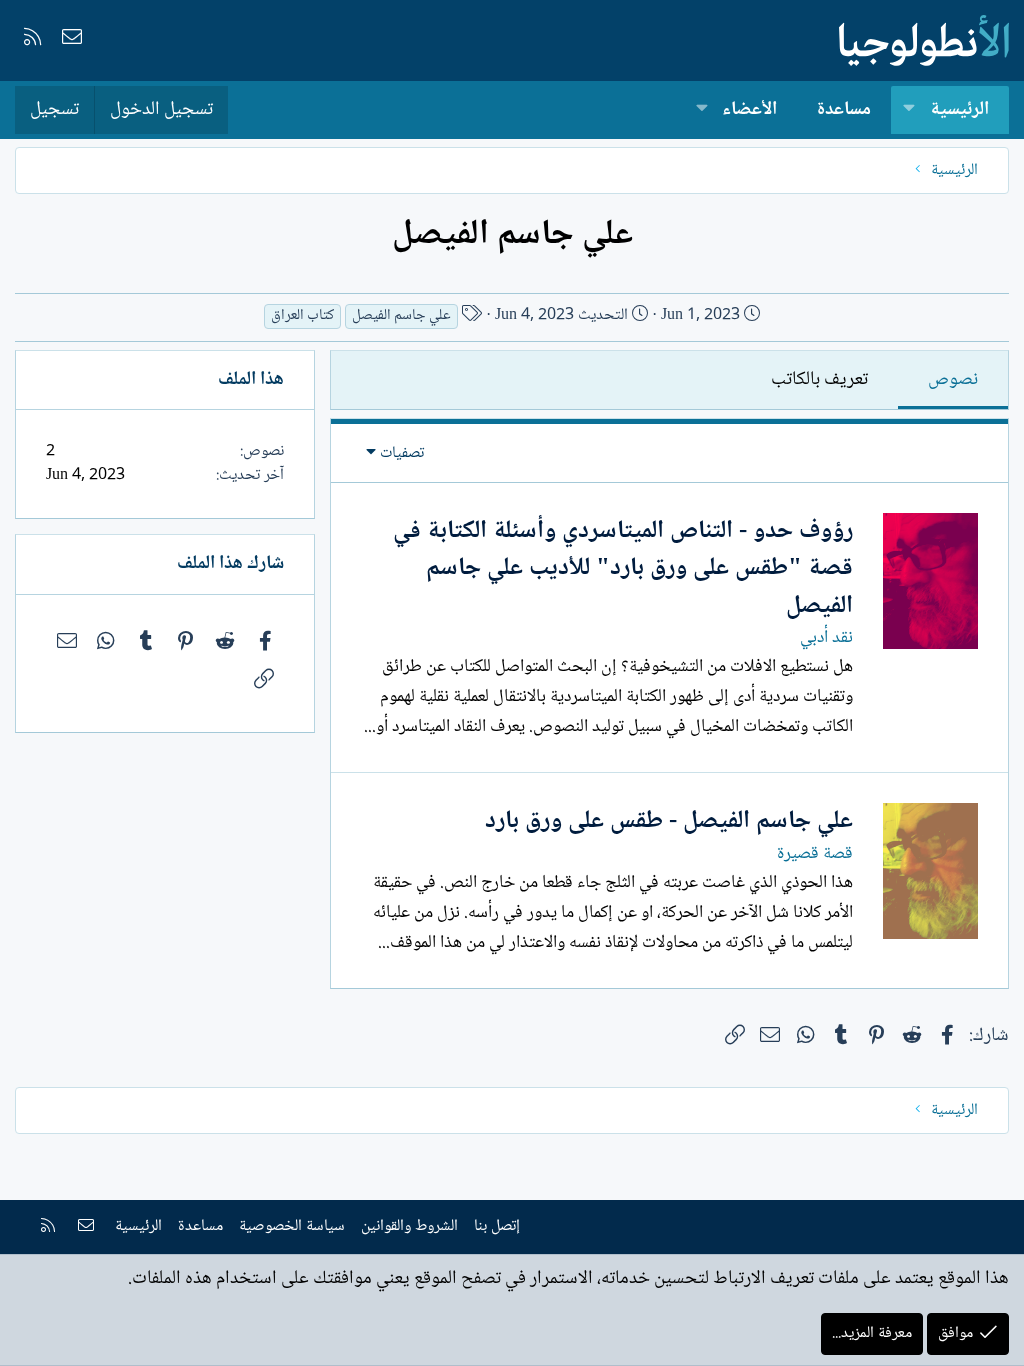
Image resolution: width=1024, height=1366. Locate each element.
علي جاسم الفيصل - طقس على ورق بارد (669, 821)
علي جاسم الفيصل (401, 316)
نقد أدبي (826, 638)
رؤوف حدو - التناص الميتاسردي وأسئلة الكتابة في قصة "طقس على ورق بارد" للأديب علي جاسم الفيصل (623, 569)
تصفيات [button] (402, 453)
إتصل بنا (497, 1226)
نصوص (953, 380)
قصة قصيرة (815, 854)
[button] (909, 110)
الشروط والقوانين (409, 1226)
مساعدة (844, 110)
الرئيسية (959, 110)
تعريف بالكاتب (819, 380)
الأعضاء (749, 110)
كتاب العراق (302, 316)
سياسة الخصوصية (292, 1226)
